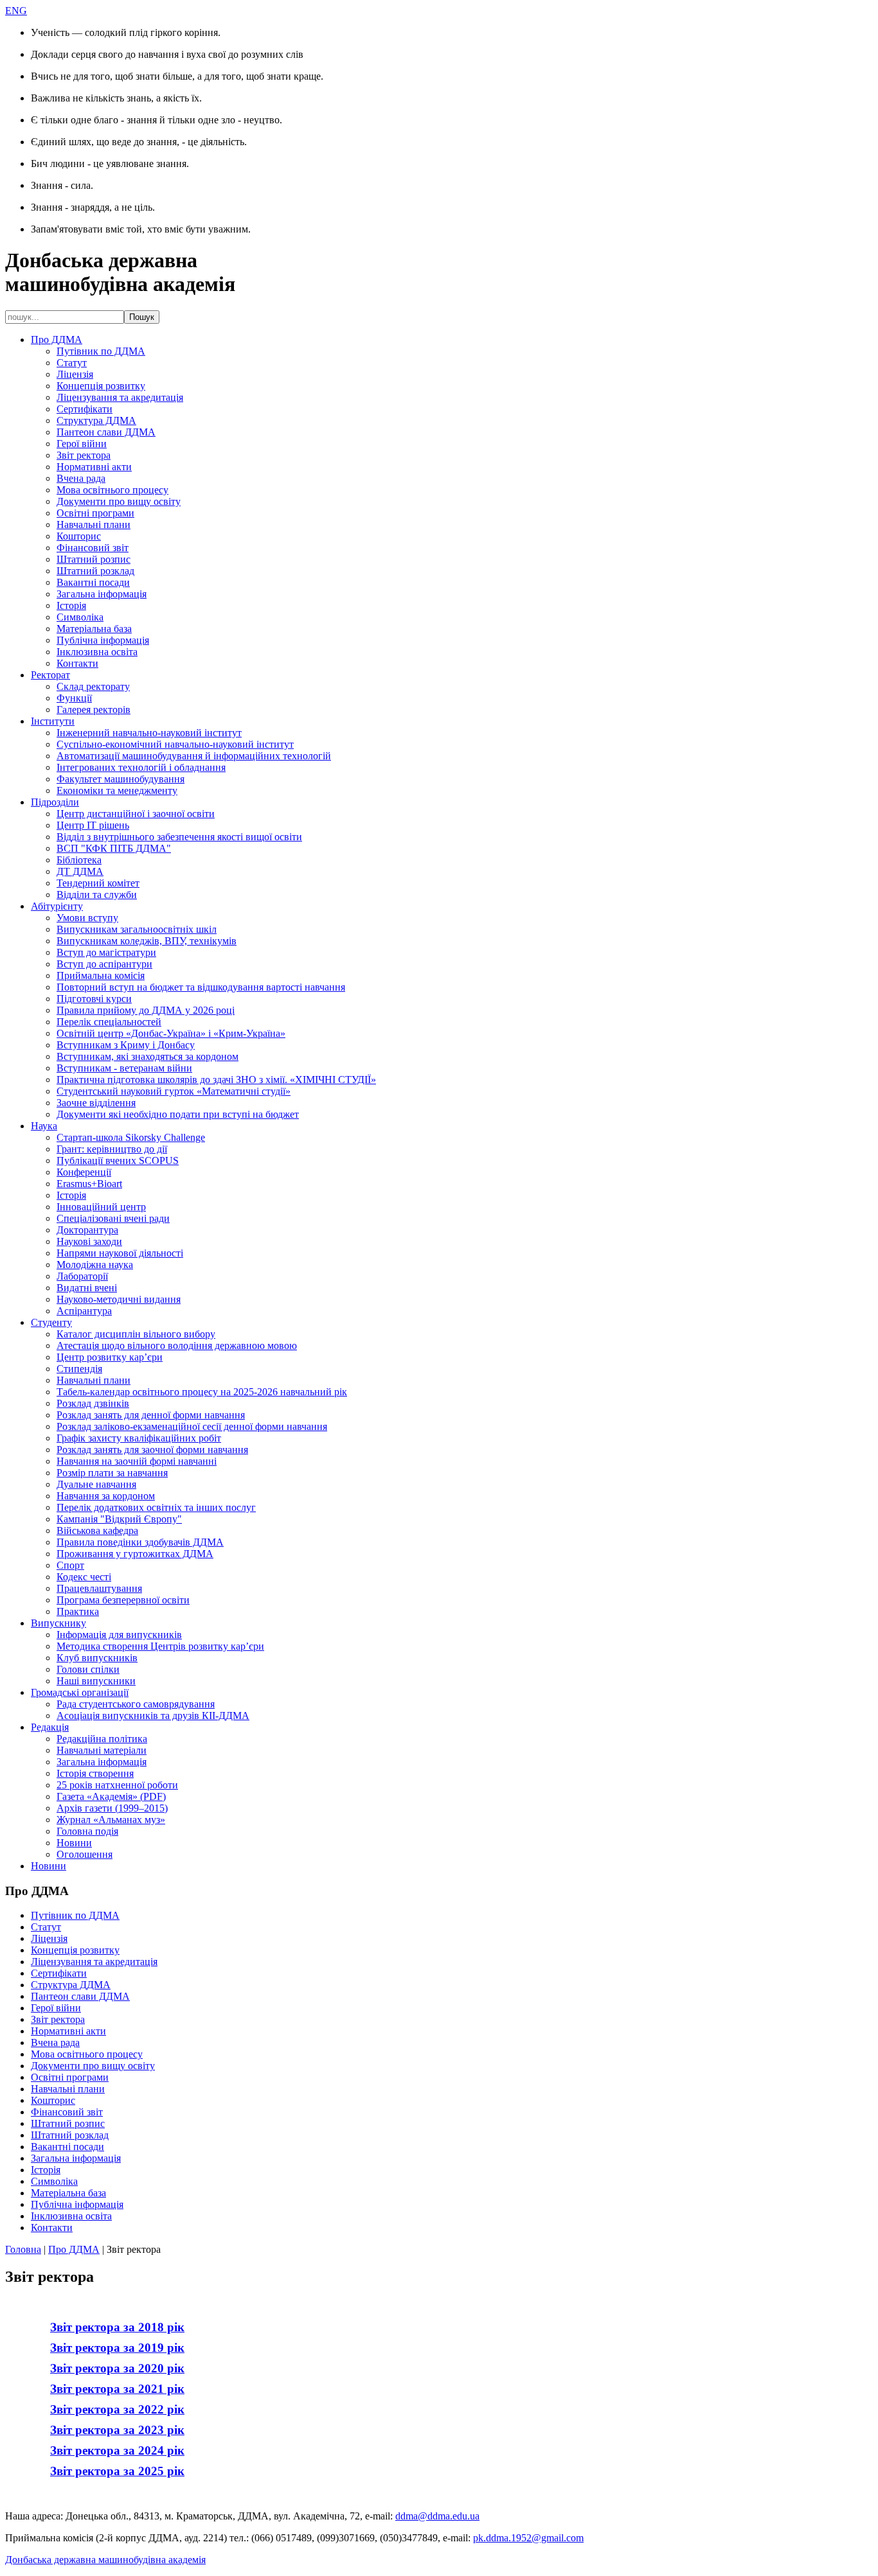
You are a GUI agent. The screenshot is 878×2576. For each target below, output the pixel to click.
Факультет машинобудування (121, 779)
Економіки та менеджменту (117, 790)
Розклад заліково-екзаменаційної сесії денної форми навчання (192, 1426)
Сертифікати (85, 409)
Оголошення (85, 1854)
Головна (23, 2249)
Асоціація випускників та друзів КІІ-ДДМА (153, 1716)
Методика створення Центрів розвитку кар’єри (160, 1646)
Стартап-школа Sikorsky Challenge (131, 1137)
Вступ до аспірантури (104, 964)
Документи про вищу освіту (119, 501)
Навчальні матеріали (102, 1750)
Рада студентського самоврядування (136, 1704)
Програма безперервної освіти (123, 1600)
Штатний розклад (95, 571)
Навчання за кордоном (106, 1496)
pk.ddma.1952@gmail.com (528, 2538)
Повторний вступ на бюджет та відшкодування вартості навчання (201, 987)
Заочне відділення (96, 1103)
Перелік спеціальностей (109, 1022)
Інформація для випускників (119, 1635)
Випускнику (58, 1623)
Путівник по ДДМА (101, 351)
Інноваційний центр (101, 1207)
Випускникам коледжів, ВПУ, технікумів (147, 941)
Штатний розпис (94, 559)
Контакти (77, 663)
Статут (72, 363)
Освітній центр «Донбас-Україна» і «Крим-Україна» (171, 1033)
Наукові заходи (89, 1241)
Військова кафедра (97, 1531)
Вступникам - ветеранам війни (124, 1068)
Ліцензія (75, 374)
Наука (44, 1126)
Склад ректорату (93, 686)
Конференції (84, 1172)
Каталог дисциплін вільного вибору (136, 1334)
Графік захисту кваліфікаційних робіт (139, 1438)
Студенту (51, 1322)
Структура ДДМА (96, 420)
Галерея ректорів (94, 710)
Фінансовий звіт (93, 548)
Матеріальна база (94, 629)
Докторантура (87, 1230)
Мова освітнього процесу (112, 490)
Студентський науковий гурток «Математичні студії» (174, 1091)
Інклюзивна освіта (97, 652)
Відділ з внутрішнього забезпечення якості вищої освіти (179, 837)
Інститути (53, 721)
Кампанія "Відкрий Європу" (119, 1519)
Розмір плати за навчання (112, 1473)
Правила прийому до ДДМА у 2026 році (146, 1010)
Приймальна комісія (101, 975)
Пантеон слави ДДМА (106, 432)
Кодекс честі (84, 1577)
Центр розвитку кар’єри (110, 1357)
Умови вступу (87, 918)
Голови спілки (88, 1669)
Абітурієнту (57, 906)
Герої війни (82, 444)
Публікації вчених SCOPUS (118, 1160)
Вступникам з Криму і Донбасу (126, 1045)
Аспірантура (84, 1311)
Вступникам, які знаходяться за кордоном (148, 1056)
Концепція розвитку (101, 386)
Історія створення (95, 1773)
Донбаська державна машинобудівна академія (105, 2560)
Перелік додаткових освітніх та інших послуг (156, 1507)
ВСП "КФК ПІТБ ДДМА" (114, 848)
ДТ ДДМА (80, 871)
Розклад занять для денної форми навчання (151, 1415)
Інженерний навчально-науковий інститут (149, 733)
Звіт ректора (84, 455)
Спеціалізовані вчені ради (113, 1218)
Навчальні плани (94, 525)
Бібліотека (79, 860)
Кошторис (79, 536)
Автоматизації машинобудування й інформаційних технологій (194, 756)
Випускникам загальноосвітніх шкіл (137, 929)
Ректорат (50, 675)
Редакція (50, 1727)
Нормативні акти (94, 467)
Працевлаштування (99, 1588)
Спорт (70, 1565)
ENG (16, 11)
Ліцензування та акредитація (120, 397)
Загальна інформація (102, 594)
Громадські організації (80, 1692)
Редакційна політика (102, 1739)
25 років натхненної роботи (117, 1785)
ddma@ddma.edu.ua (437, 2516)
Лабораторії (82, 1276)
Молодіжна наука (95, 1265)
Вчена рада (81, 478)
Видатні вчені (87, 1288)
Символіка (80, 617)
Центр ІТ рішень (93, 825)
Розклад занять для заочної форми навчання (152, 1450)
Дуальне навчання (96, 1484)
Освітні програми (95, 513)
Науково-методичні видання (119, 1299)
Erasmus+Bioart (89, 1184)
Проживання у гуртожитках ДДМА (135, 1554)
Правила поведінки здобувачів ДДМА (140, 1542)
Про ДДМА (57, 340)
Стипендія (79, 1369)
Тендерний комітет (98, 883)
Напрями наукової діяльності (120, 1253)
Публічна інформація (103, 640)
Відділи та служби (97, 895)
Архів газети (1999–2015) (112, 1808)
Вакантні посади (93, 582)
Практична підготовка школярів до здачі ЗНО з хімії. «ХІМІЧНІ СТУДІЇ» (216, 1080)
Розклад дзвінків (93, 1403)
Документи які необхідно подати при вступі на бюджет (178, 1114)
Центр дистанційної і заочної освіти (136, 814)
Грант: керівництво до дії (112, 1149)
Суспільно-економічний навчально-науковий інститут (175, 744)
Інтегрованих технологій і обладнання (141, 767)
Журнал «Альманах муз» (111, 1820)
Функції (74, 698)
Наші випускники (96, 1681)
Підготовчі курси (94, 999)
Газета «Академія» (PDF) (111, 1796)
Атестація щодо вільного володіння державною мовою (177, 1345)
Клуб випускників (97, 1658)
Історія (71, 605)
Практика (78, 1611)
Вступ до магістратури (106, 952)
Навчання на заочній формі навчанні (137, 1461)
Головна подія (87, 1831)
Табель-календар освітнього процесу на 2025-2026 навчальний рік (202, 1392)
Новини (74, 1843)
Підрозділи (55, 802)
